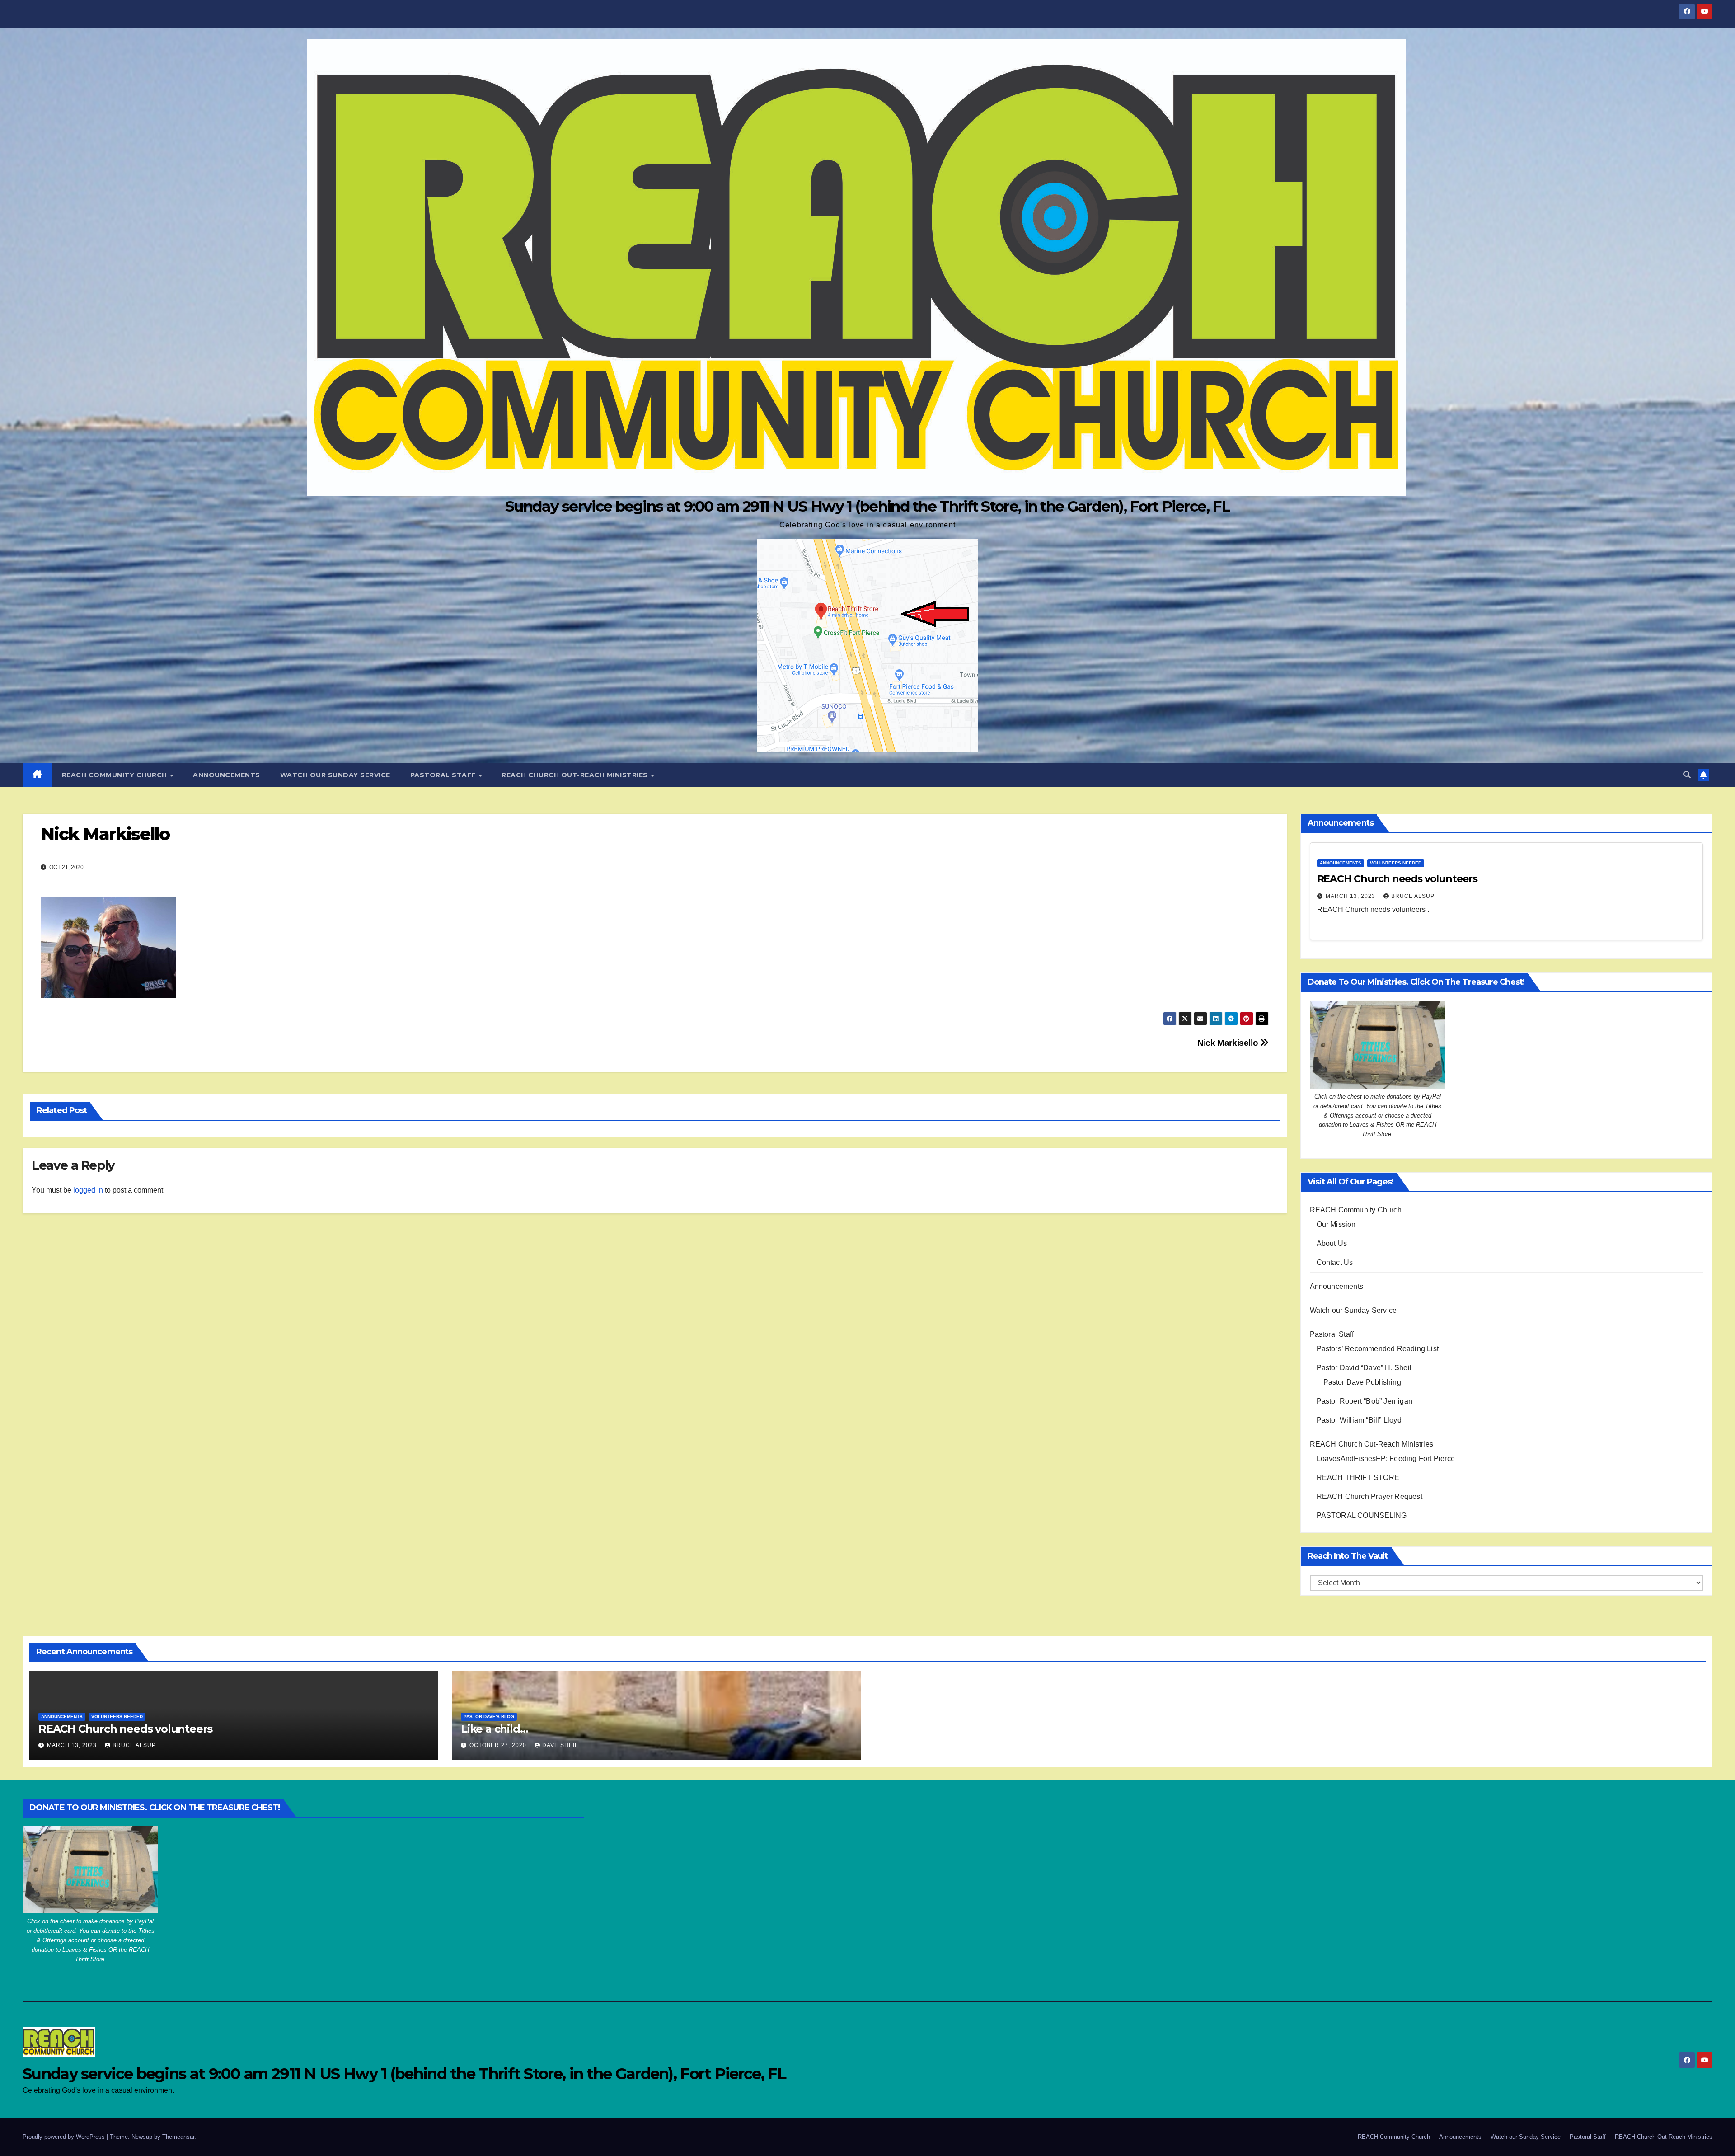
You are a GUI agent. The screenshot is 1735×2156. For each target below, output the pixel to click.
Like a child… (494, 1729)
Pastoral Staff (444, 775)
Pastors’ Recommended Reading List (1378, 1349)
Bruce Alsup (1413, 896)
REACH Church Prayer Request (1369, 1496)
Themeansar (178, 2137)
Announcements (227, 775)
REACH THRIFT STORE (1358, 1477)
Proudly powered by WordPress (65, 2137)
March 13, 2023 (1351, 896)
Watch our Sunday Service (335, 775)
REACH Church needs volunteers (1397, 879)
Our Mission (1336, 1224)
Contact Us (1335, 1262)
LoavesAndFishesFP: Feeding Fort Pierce (1386, 1458)
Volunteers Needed (1396, 863)
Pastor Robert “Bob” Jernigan (1365, 1401)
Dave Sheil (560, 1745)
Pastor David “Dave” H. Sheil (1364, 1368)
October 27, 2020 (499, 1745)
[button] (1687, 775)
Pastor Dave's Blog (489, 1717)
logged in (88, 1190)
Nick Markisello (1229, 1043)
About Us (1332, 1243)
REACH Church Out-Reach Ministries (576, 775)
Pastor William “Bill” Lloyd (1359, 1420)
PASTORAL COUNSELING (1362, 1515)
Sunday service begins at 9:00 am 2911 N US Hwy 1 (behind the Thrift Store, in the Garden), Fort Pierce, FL (867, 506)
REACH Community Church (116, 775)
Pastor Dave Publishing (1362, 1382)
